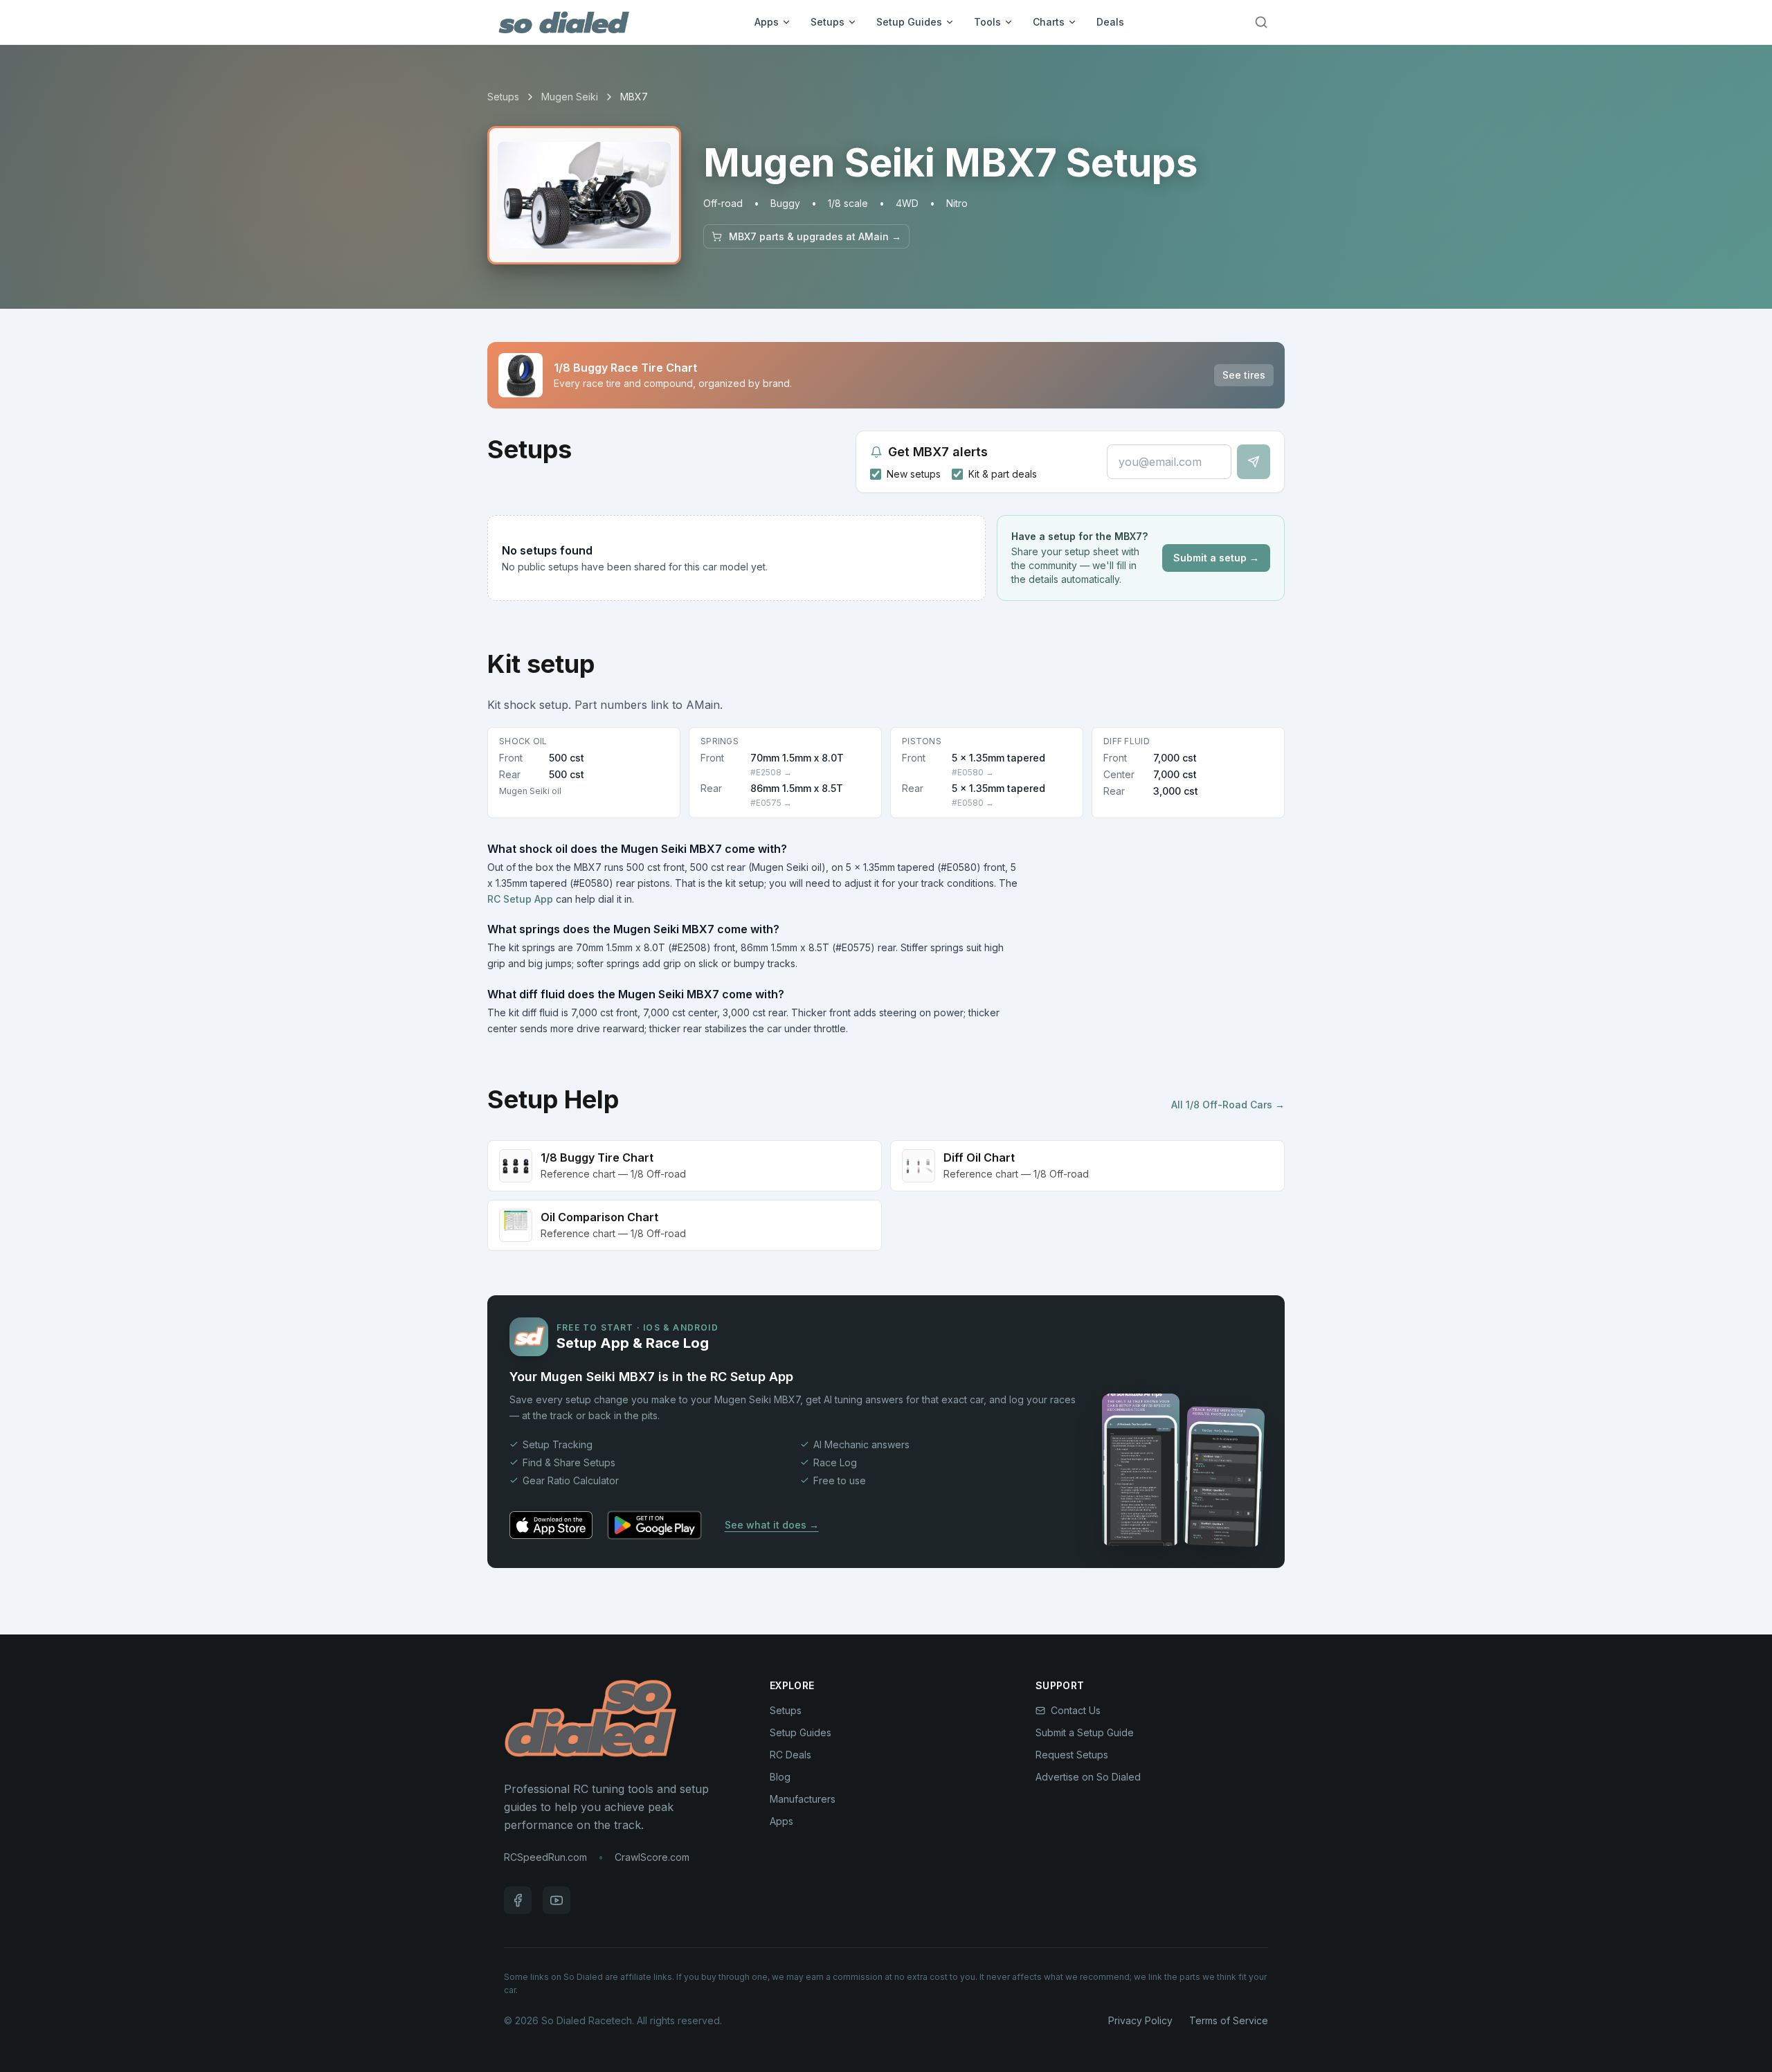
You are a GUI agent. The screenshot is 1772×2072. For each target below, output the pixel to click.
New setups (914, 474)
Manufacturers (803, 1799)
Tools (987, 22)
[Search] (1261, 22)
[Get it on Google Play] (654, 1525)
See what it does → (772, 1525)
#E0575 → (771, 803)
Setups (828, 22)
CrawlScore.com (652, 1857)
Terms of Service (1229, 2020)
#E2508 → (771, 772)
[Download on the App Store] (551, 1525)
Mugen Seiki (570, 97)
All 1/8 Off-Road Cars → (1228, 1105)
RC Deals (790, 1755)
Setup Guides (909, 22)
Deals (1110, 22)
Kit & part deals (1003, 474)
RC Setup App (520, 899)
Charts (1049, 22)
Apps (767, 22)
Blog (780, 1777)
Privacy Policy (1140, 2020)
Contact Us (1076, 1710)
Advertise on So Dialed (1088, 1777)
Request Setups (1072, 1755)
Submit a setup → (1216, 558)
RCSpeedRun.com (545, 1857)
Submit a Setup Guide (1085, 1732)
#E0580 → (973, 772)
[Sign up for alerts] (1254, 462)
